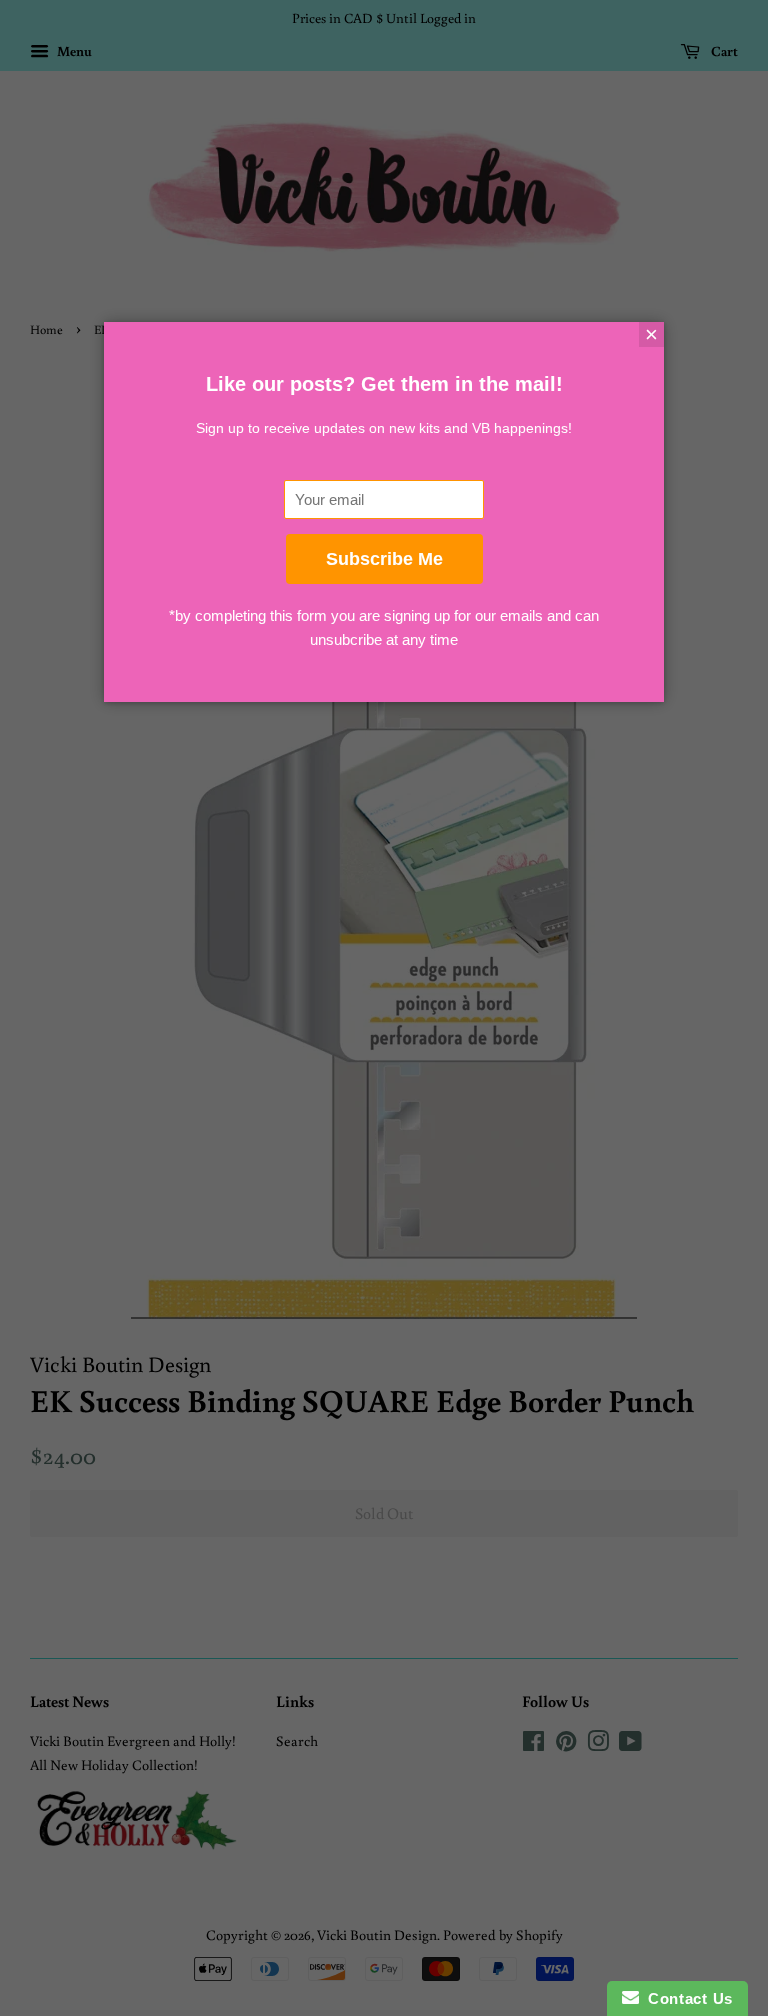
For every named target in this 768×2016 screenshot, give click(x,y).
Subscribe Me (384, 559)
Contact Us (686, 1998)
